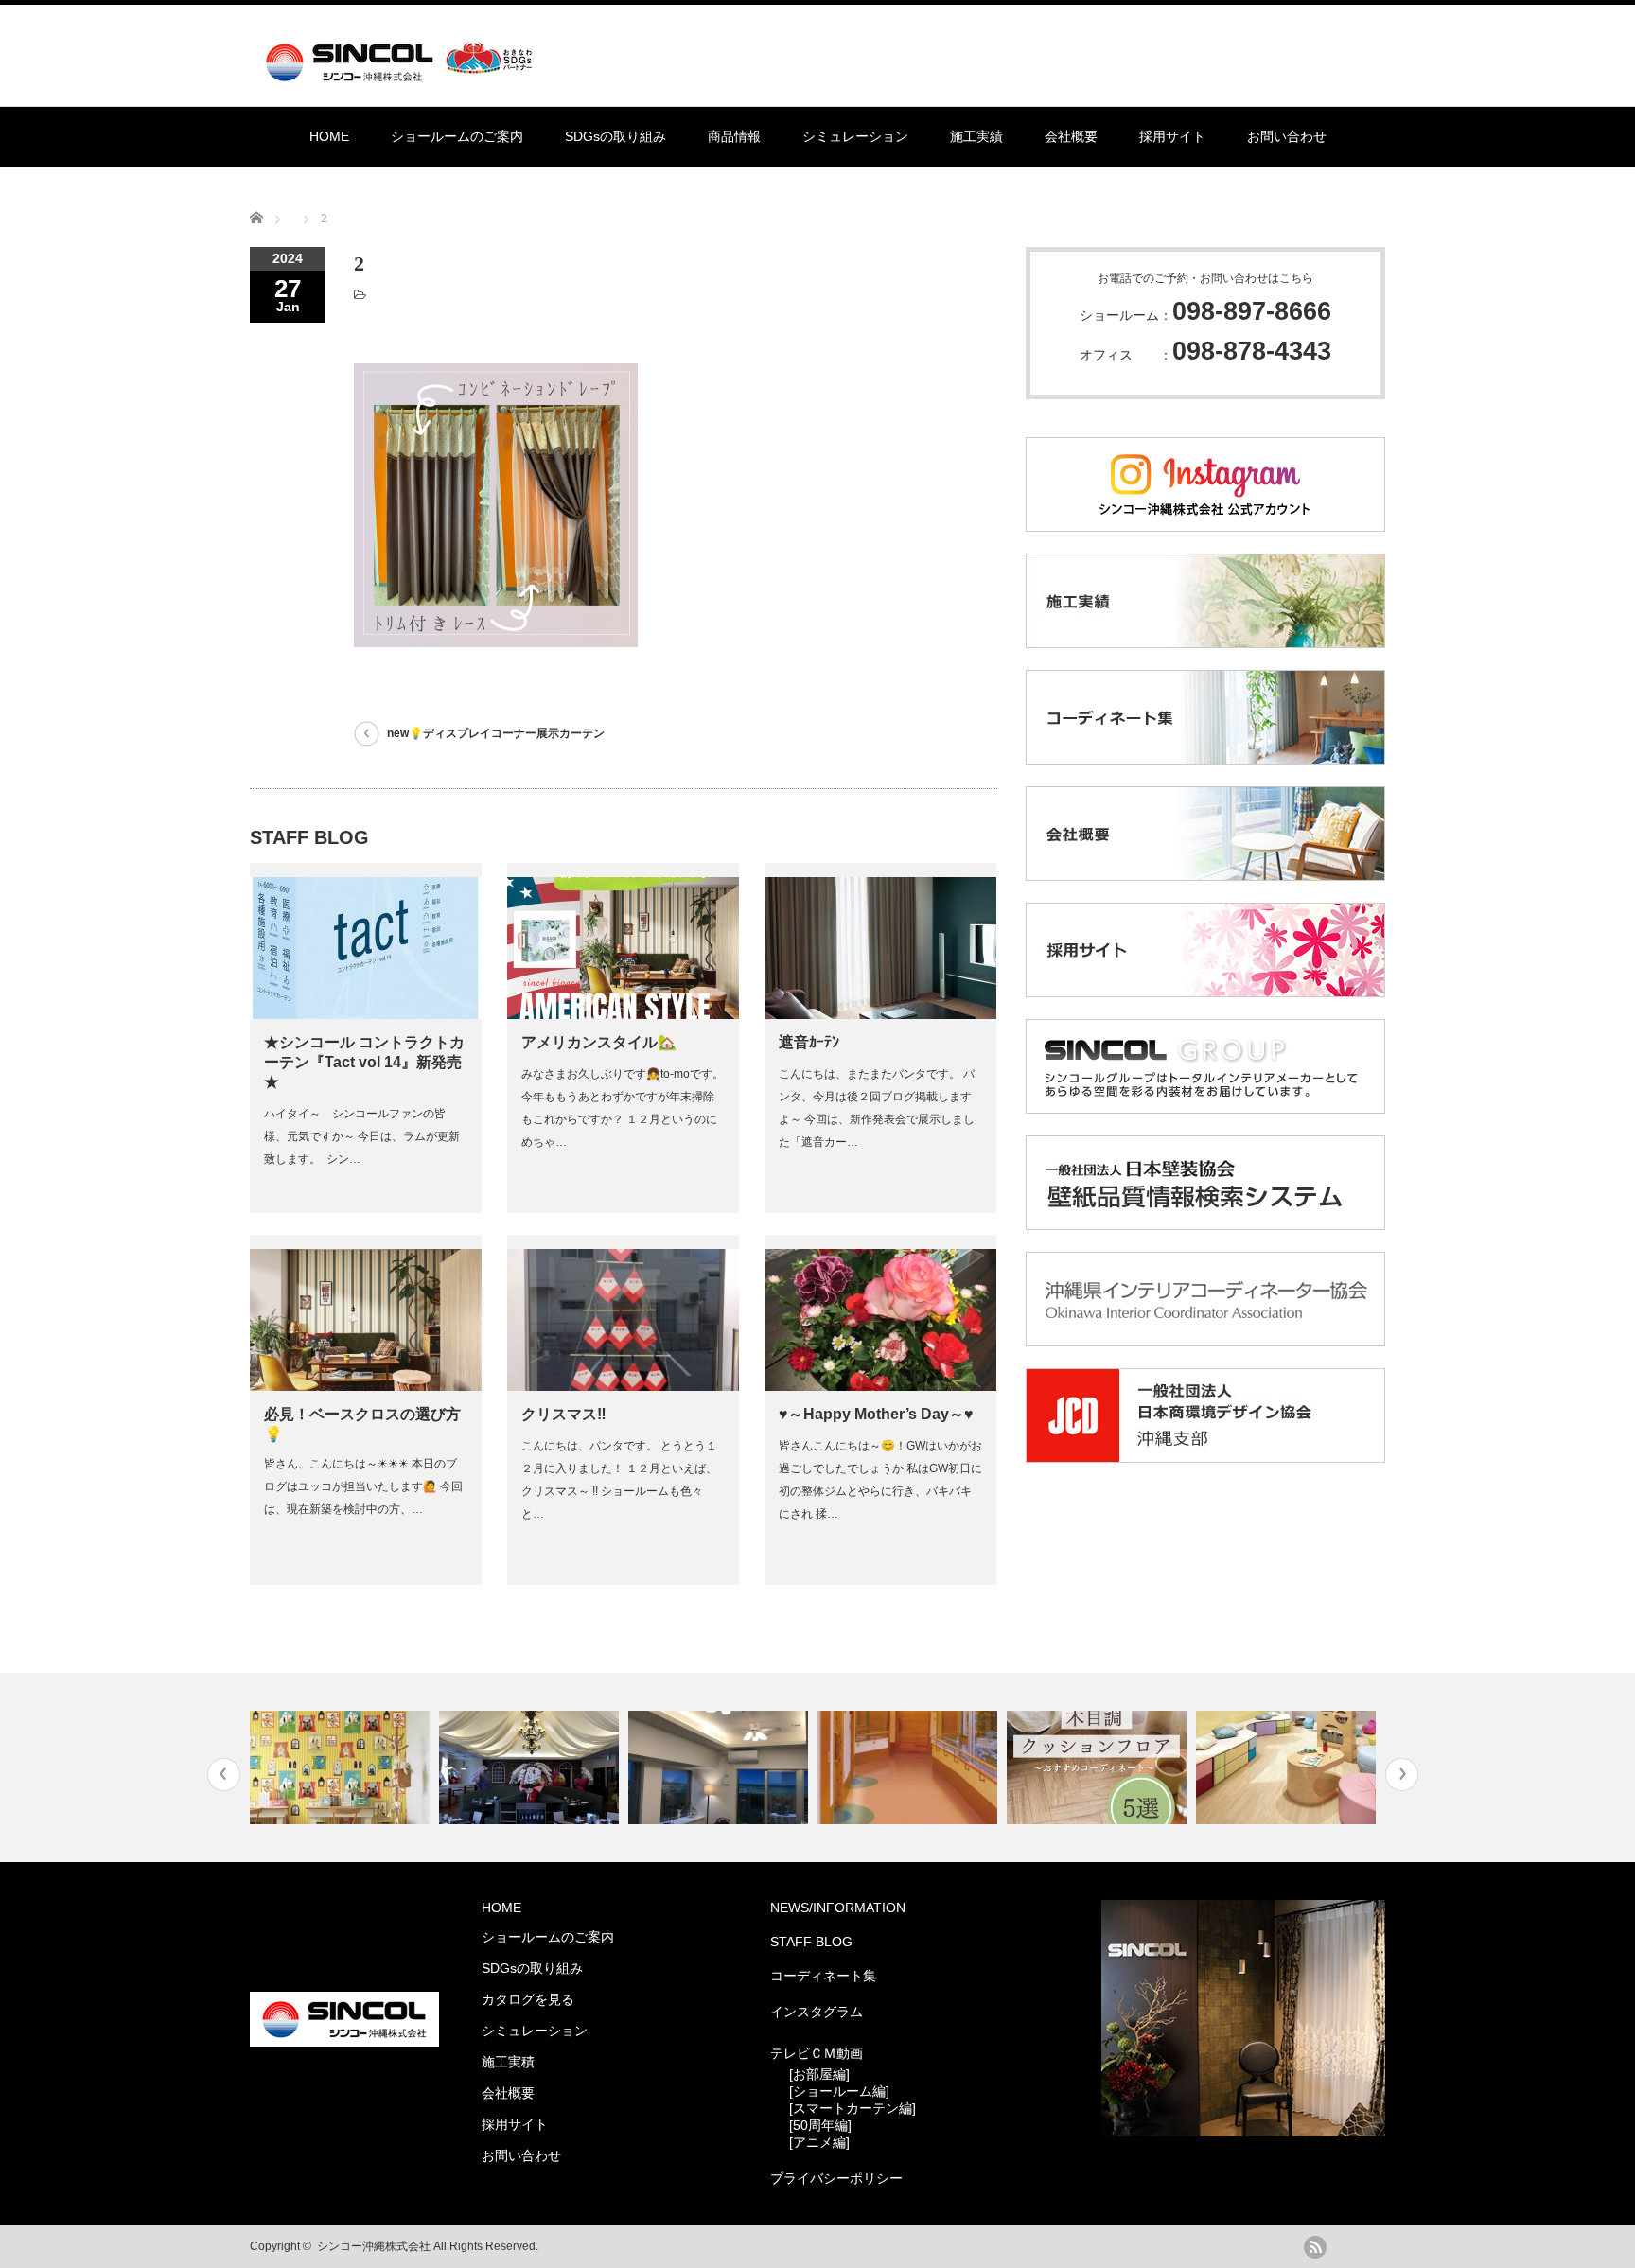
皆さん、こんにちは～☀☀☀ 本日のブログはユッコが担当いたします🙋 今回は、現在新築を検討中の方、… (363, 1486)
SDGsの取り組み (615, 136)
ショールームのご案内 (457, 136)
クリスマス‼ (564, 1414)
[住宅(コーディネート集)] (342, 1767)
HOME (329, 136)
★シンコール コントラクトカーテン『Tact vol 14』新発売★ (364, 1062)
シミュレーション (855, 136)
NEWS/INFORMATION (838, 1908)
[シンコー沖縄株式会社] (403, 73)
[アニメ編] (819, 2142)
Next (1402, 1775)
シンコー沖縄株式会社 (374, 2246)
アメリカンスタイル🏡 (599, 1042)
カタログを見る (528, 1999)
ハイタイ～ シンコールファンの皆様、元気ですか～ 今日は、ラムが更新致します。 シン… (362, 1136)
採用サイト (1172, 136)
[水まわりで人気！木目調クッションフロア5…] (1099, 1767)
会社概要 (1071, 136)
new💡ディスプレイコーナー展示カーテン (496, 733)
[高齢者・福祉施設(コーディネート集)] (910, 1767)
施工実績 (976, 136)
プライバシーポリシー (836, 2178)
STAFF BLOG (811, 1942)
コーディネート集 (823, 1976)
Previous (224, 1775)
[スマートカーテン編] (853, 2108)
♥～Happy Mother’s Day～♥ (876, 1414)
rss (1315, 2247)
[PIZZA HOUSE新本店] (531, 1767)
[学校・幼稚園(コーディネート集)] (1288, 1767)
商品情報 (734, 136)
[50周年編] (820, 2125)
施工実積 (508, 2062)
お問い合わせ (1287, 136)
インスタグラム (817, 2012)
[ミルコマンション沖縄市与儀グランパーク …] (721, 1767)
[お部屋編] (819, 2074)
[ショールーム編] (839, 2091)
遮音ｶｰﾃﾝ (809, 1042)
